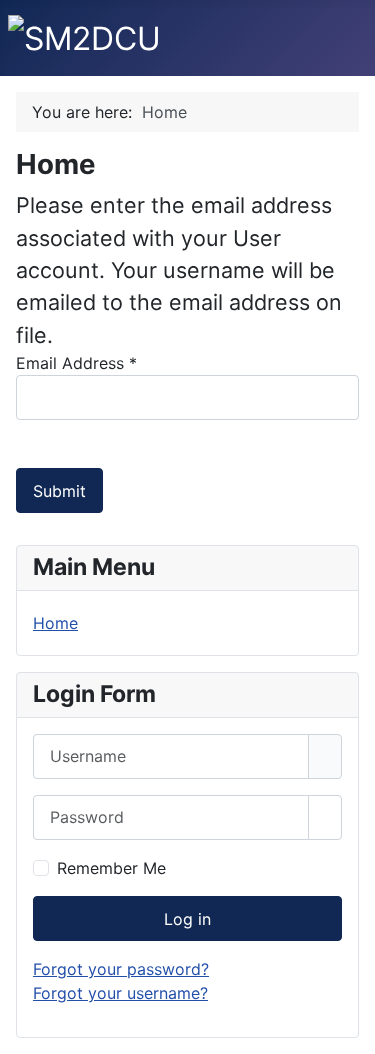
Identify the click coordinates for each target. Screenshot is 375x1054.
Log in (187, 919)
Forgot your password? (121, 969)
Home (55, 623)
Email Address (76, 363)
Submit (59, 491)
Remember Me (111, 868)
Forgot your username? (120, 993)
